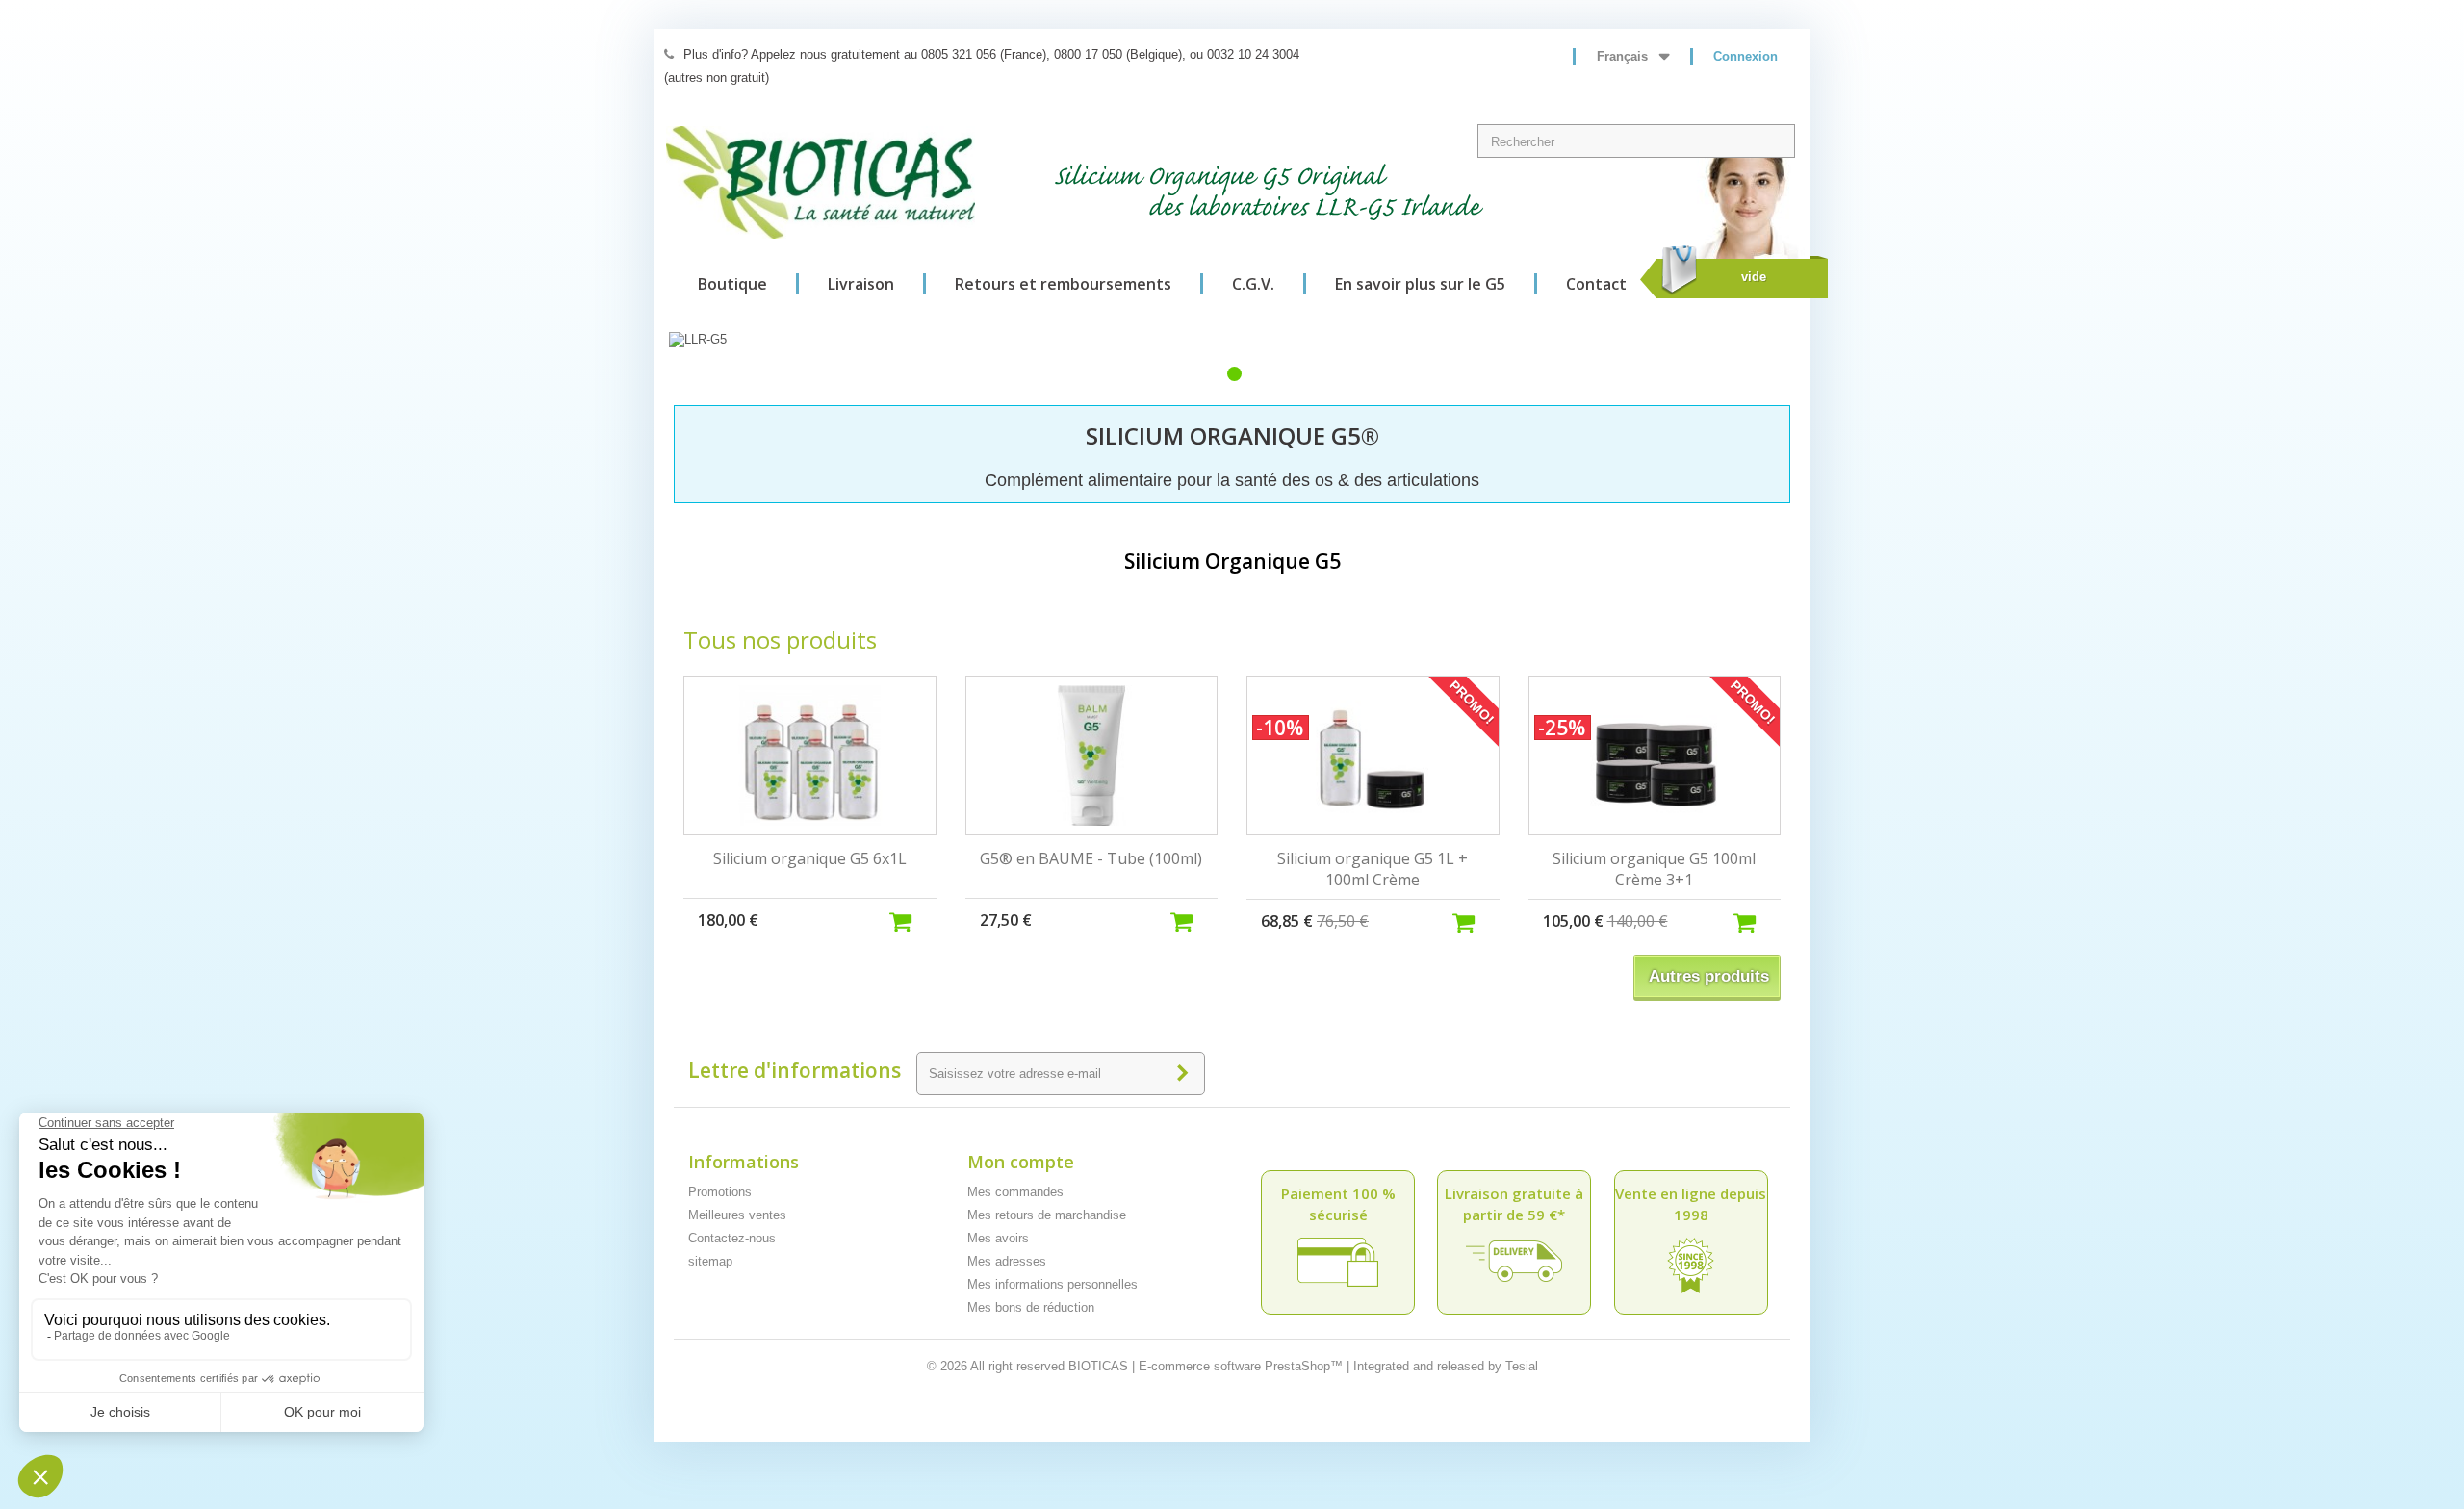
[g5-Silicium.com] (821, 182)
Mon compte (1021, 1162)
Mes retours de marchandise (1047, 1215)
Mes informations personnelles (1052, 1284)
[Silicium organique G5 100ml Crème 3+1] (1655, 755)
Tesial (1522, 1366)
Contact (1596, 284)
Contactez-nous (732, 1238)
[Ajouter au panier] (912, 920)
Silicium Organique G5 (1232, 561)
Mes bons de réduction (1031, 1307)
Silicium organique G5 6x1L (810, 858)
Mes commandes (1015, 1192)
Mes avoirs (998, 1238)
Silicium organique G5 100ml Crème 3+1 (1654, 869)
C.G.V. (1253, 284)
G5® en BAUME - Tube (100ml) (1091, 858)
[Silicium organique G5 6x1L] (810, 755)
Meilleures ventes (737, 1215)
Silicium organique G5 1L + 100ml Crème (1373, 869)
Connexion (1745, 56)
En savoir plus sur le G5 (1420, 284)
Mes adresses (1007, 1261)
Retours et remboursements (1063, 284)
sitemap (710, 1261)
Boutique (732, 284)
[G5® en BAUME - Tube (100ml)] (1092, 755)
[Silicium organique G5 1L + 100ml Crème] (1373, 755)
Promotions (720, 1192)
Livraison (861, 284)
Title (1234, 374)
